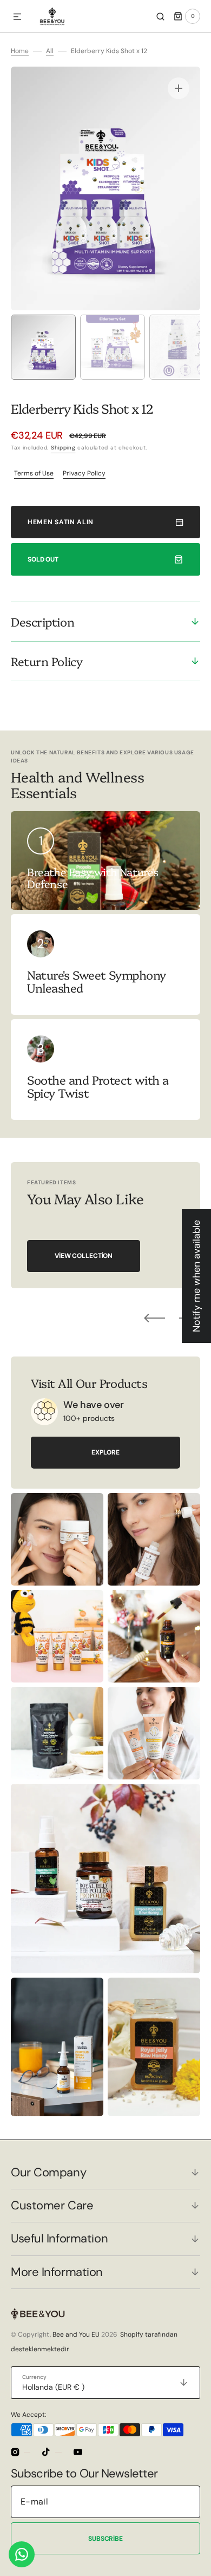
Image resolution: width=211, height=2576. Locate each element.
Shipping (63, 448)
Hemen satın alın (61, 522)
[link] (105, 964)
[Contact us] (22, 2554)
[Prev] (154, 1318)
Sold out (43, 559)
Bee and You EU (76, 2334)
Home (20, 51)
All (50, 51)
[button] (17, 17)
